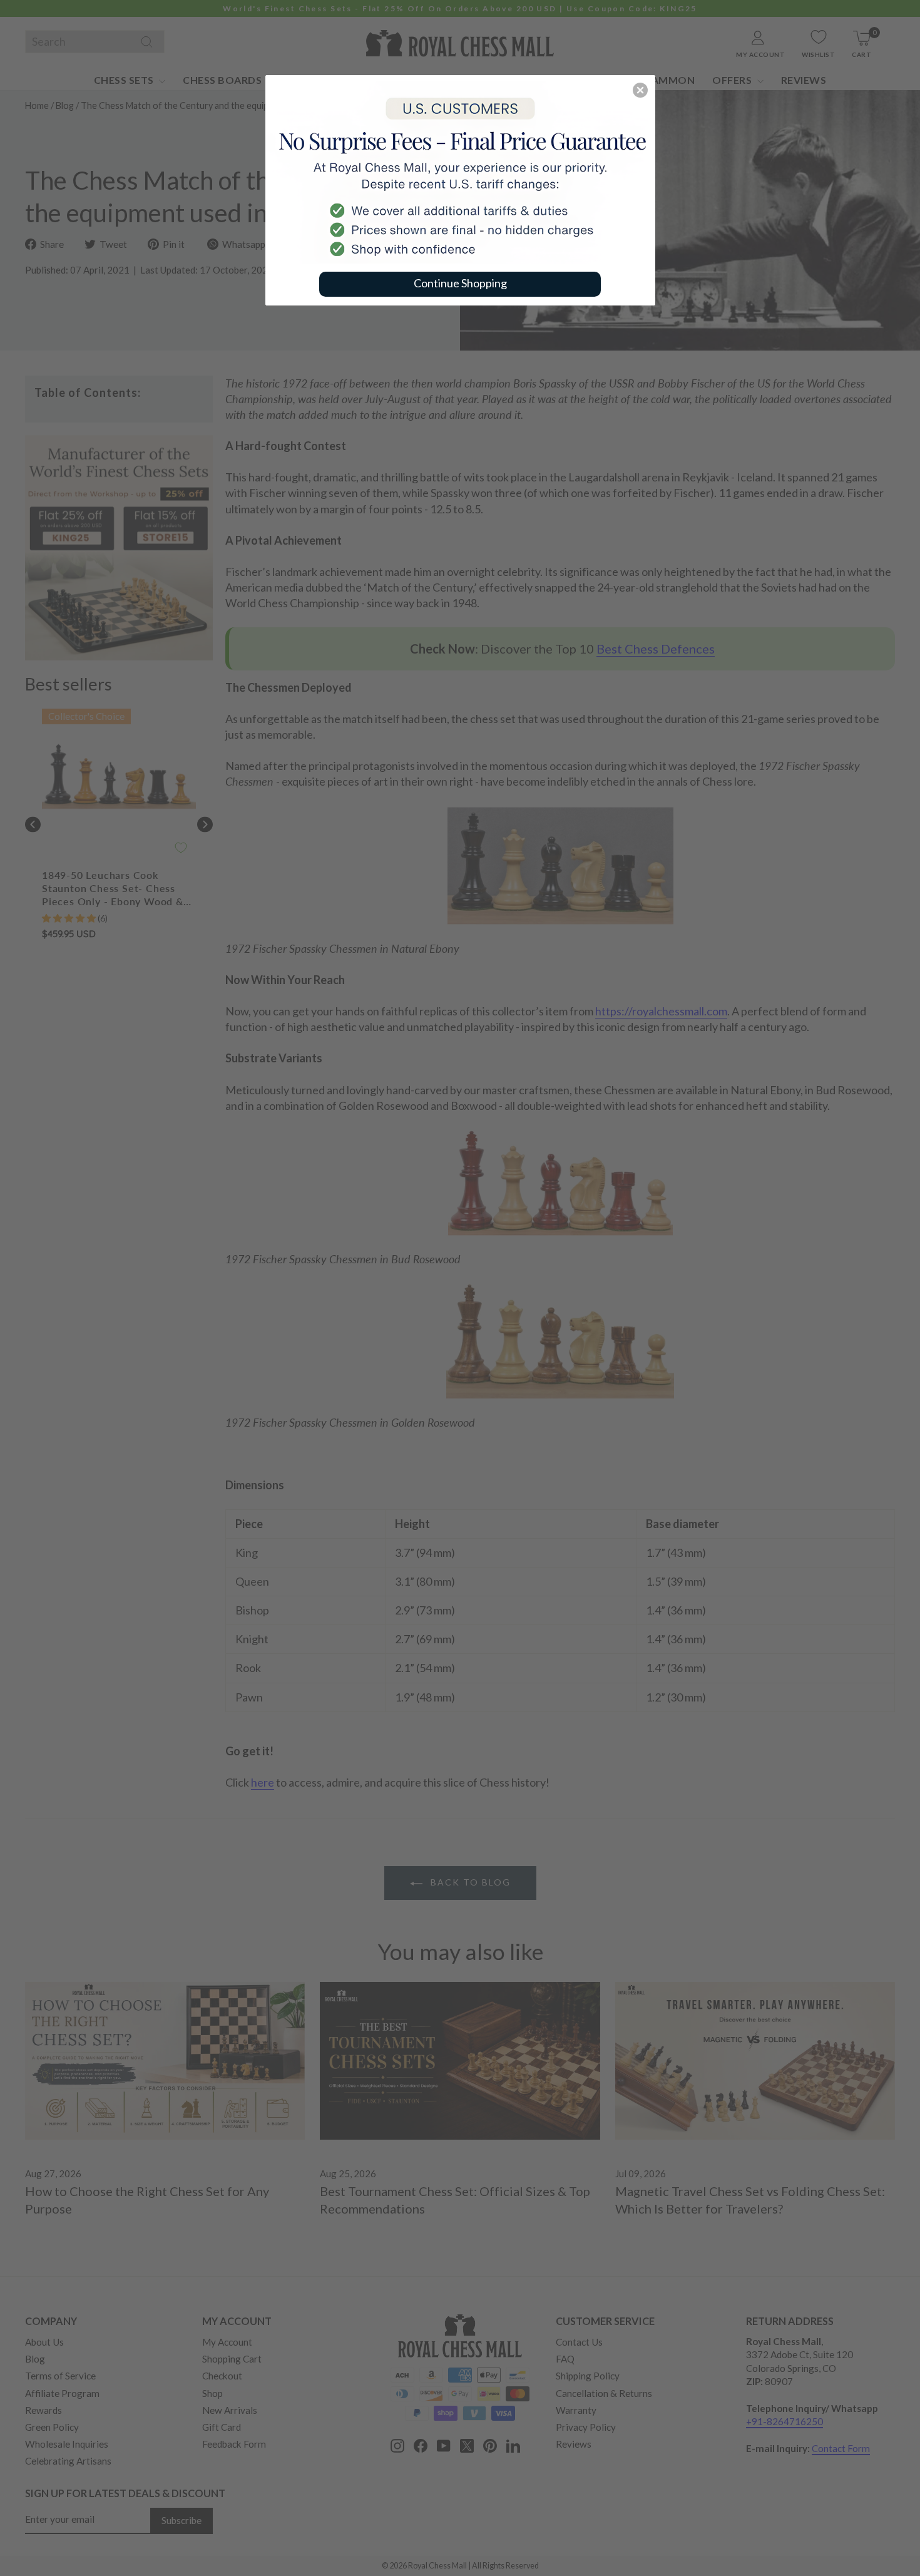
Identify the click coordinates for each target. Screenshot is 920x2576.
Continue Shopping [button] (460, 283)
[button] (640, 90)
